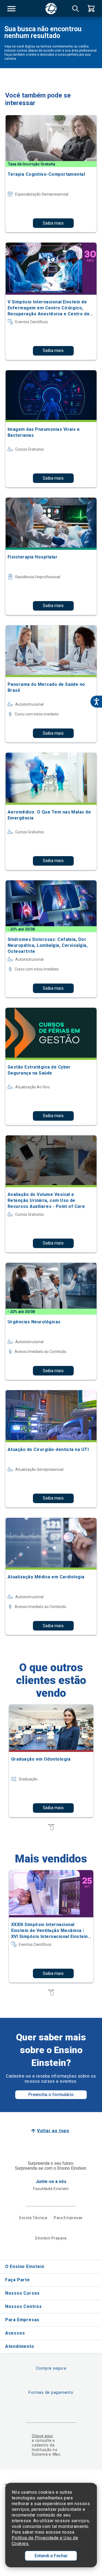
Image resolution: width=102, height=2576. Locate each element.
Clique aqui (42, 2436)
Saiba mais (53, 223)
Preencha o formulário (51, 2095)
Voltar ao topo (53, 2131)
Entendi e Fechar (51, 2556)
